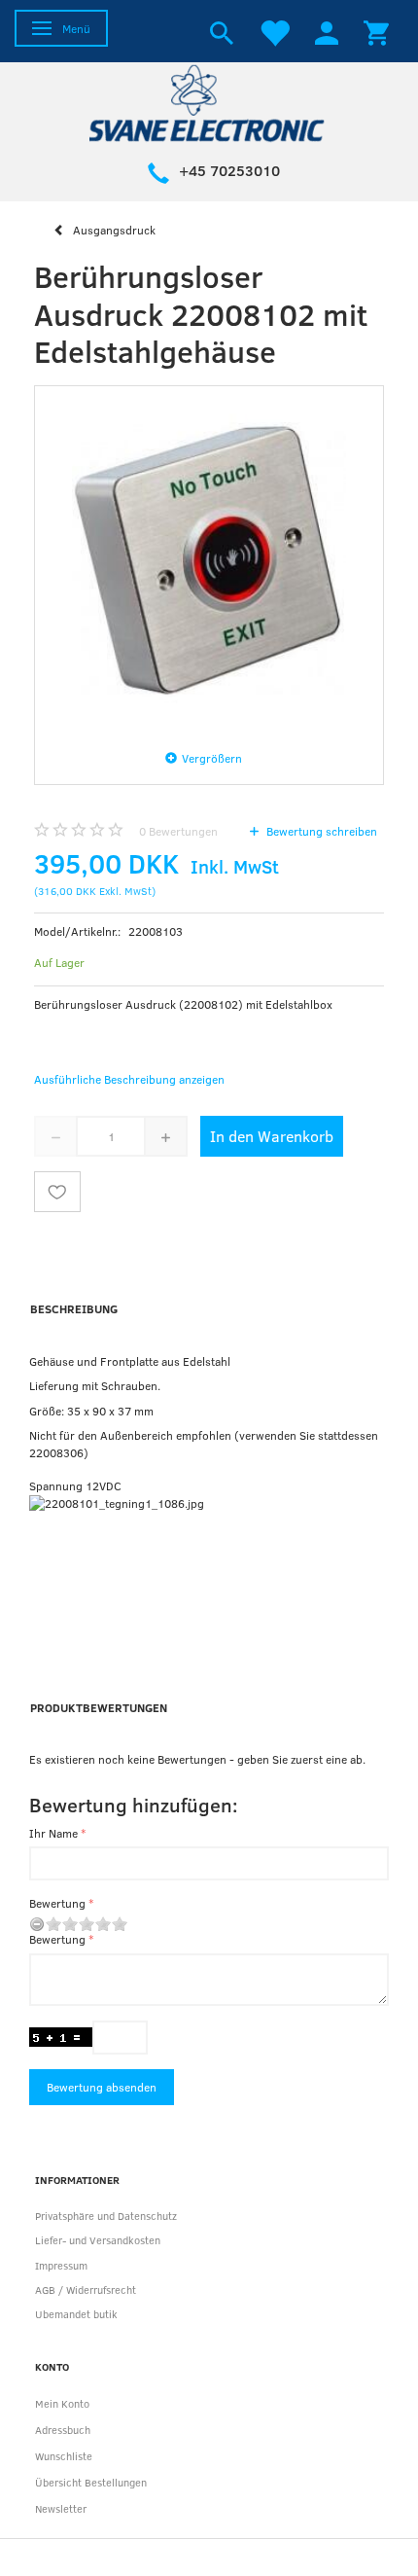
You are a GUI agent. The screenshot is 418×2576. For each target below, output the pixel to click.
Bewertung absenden (102, 2087)
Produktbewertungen (99, 1707)
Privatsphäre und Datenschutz (106, 2216)
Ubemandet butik (76, 2314)
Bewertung (57, 1903)
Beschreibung (74, 1308)
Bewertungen (178, 831)
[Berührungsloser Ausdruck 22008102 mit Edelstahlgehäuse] (209, 560)
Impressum (61, 2265)
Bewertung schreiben (320, 831)
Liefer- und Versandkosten (98, 2240)
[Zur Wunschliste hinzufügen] (57, 1192)
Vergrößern (212, 758)
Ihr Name (53, 1833)
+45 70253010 (229, 170)
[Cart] (376, 31)
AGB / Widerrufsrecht (86, 2290)
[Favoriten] (274, 31)
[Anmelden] (327, 31)
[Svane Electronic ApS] (209, 102)
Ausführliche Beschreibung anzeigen (129, 1079)
